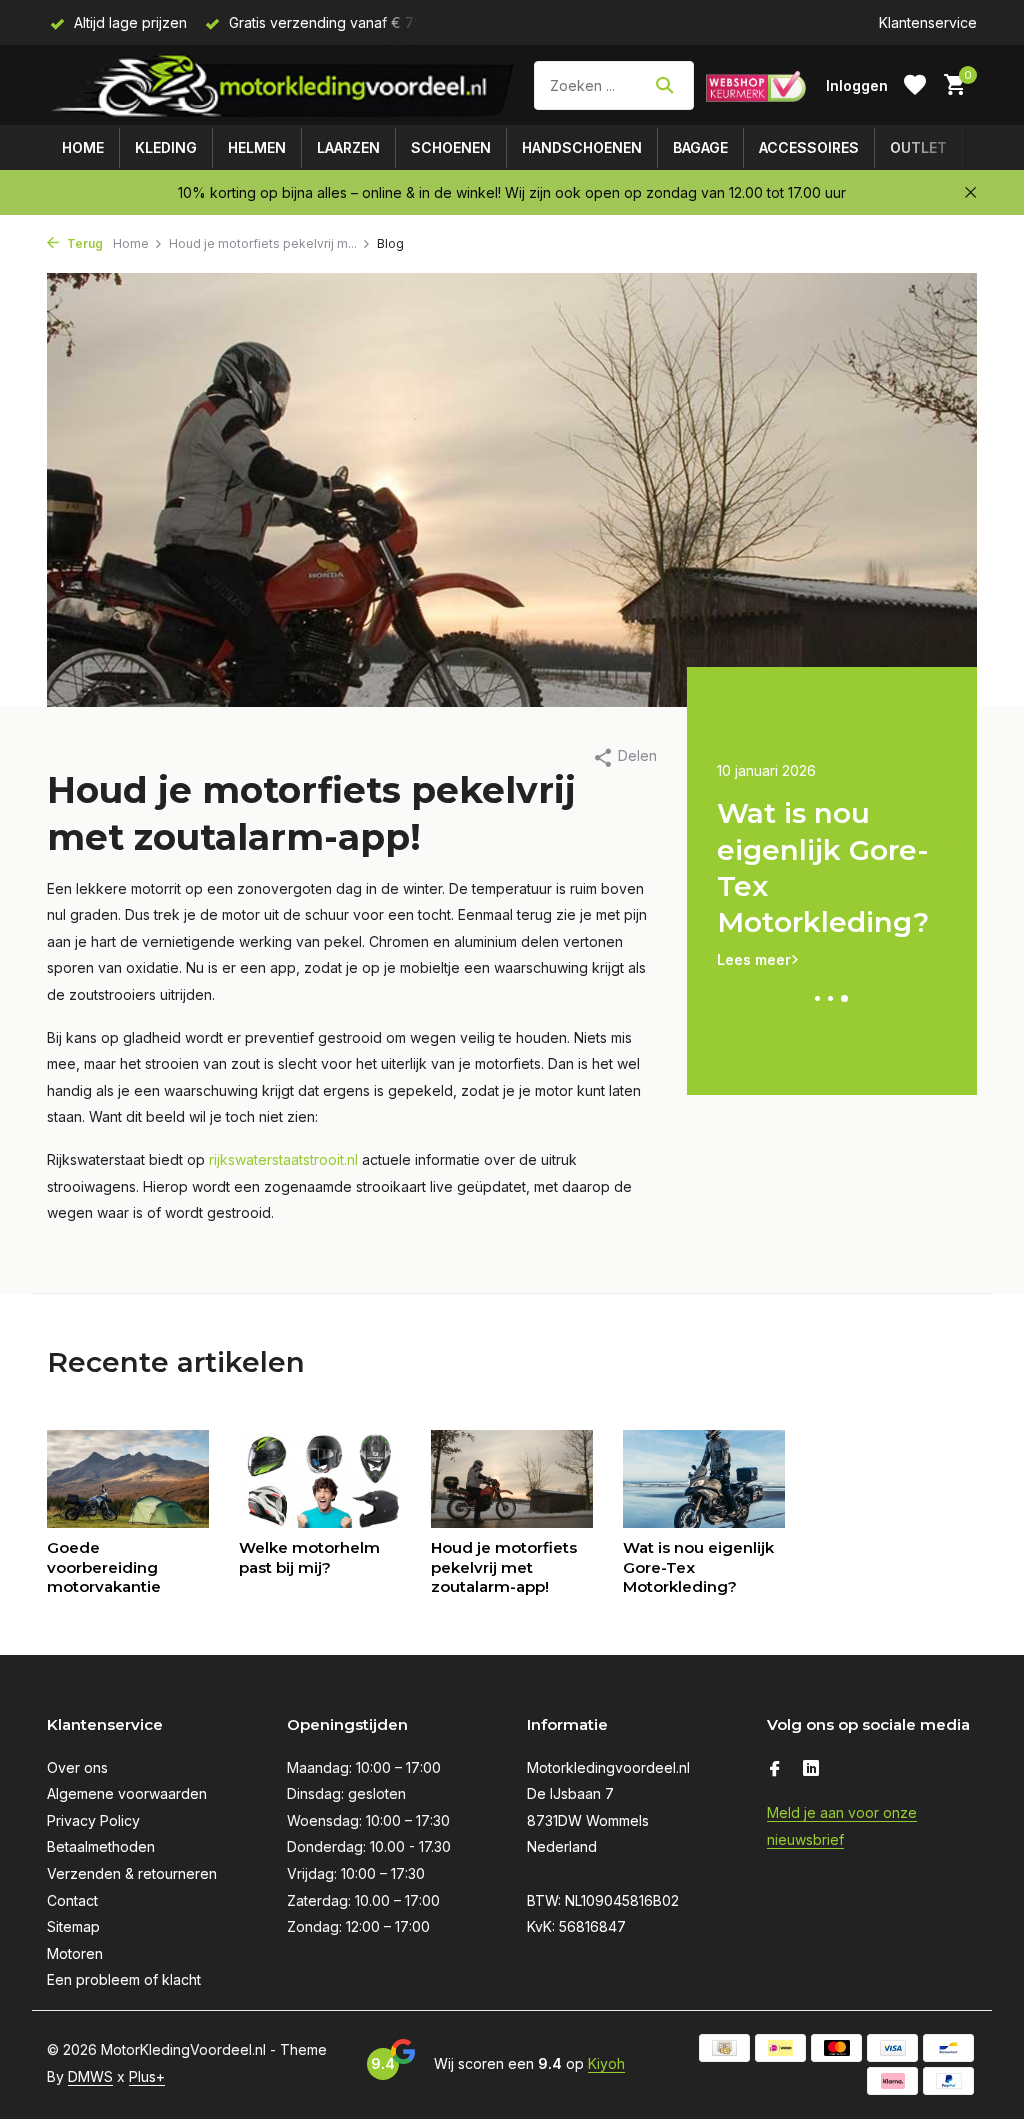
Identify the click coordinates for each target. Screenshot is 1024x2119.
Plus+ (147, 2076)
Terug (83, 243)
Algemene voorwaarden (127, 1793)
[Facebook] (775, 1770)
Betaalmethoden (101, 1846)
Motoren (75, 1953)
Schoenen (451, 147)
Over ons (77, 1767)
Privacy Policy (93, 1820)
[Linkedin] (811, 1770)
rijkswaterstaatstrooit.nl (283, 1159)
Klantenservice (928, 22)
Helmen (257, 147)
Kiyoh (606, 2063)
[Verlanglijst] (915, 85)
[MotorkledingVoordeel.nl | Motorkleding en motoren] (284, 85)
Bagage (700, 147)
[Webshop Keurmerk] (756, 85)
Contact (72, 1900)
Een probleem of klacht (124, 1979)
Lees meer (754, 922)
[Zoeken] (664, 85)
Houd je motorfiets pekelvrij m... (263, 243)
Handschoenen (582, 147)
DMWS (90, 2076)
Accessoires (809, 147)
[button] (818, 998)
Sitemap (73, 1926)
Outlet (918, 147)
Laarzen (348, 147)
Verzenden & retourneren (132, 1873)
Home (83, 147)
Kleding (166, 147)
